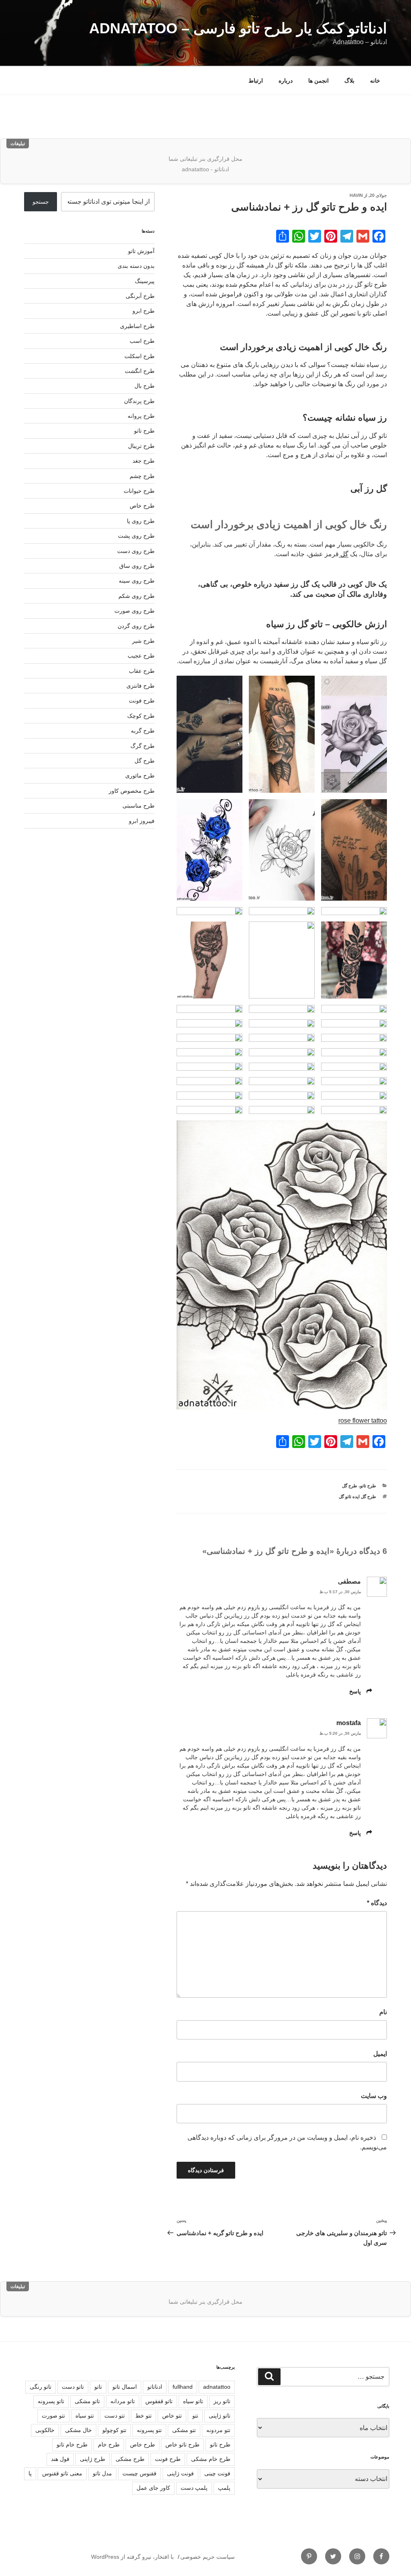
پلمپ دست (194, 2488)
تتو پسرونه (149, 2430)
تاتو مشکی (87, 2401)
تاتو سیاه (193, 2401)
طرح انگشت (140, 371)
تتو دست (115, 2416)
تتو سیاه (85, 2416)
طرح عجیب (141, 656)
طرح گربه (143, 731)
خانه (375, 81)
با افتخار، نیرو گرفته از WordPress (132, 2557)
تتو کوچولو (114, 2430)
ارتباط (256, 81)
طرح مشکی (130, 2459)
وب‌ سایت (374, 2096)
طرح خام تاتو (72, 2444)
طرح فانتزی (140, 686)
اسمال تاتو (125, 2387)
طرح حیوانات (139, 491)
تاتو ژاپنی (220, 2416)
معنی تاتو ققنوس (62, 2473)
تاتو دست (73, 2387)
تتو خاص (172, 2416)
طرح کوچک (141, 716)
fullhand (183, 2387)
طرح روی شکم (136, 596)
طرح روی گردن (136, 626)
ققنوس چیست (139, 2473)
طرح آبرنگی (140, 296)
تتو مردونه (218, 2430)
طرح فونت (142, 701)
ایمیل (380, 2054)
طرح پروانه (141, 416)
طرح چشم (142, 476)
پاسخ (355, 1691)
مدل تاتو (102, 2473)
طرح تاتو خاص (182, 2444)
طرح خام (109, 2444)
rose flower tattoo (363, 1421)
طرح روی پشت (136, 536)
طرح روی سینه (137, 581)
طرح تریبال (141, 446)
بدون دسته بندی (136, 266)
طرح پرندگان (139, 401)
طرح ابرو (143, 311)
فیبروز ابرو (142, 821)
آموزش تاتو (141, 251)
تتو (195, 2416)
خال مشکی (78, 2430)
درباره (286, 81)
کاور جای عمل (153, 2488)
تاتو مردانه (123, 2401)
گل (344, 554)
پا (30, 2473)
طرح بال (144, 386)
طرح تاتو (368, 1486)
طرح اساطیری (137, 326)
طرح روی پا (141, 521)
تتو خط (143, 2416)
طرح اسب (142, 341)
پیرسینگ (145, 281)
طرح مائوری (140, 776)
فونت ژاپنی (180, 2473)
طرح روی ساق (137, 566)
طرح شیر (143, 641)
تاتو (98, 2387)
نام (383, 2012)
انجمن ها (318, 81)
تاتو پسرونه (51, 2401)
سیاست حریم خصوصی (208, 2557)
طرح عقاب (142, 671)
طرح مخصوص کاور (132, 791)
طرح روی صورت (134, 611)
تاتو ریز (222, 2401)
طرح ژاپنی (93, 2459)
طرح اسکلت (139, 356)
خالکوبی (45, 2430)
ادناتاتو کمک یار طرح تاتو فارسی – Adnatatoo (238, 28)
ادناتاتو (155, 2387)
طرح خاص (142, 506)
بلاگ (349, 81)
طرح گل (350, 1486)
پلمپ (224, 2488)
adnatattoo (217, 2387)
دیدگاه (377, 1903)
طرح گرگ (142, 746)
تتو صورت (53, 2416)
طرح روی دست (136, 551)
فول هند (60, 2459)
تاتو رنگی (41, 2387)
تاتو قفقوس (159, 2401)
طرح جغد (143, 461)
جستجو (41, 202)
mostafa (349, 1723)
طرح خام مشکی (211, 2459)
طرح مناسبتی (138, 806)
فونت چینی (217, 2473)
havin (356, 195)
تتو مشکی (184, 2430)
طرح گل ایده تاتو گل (357, 1497)
